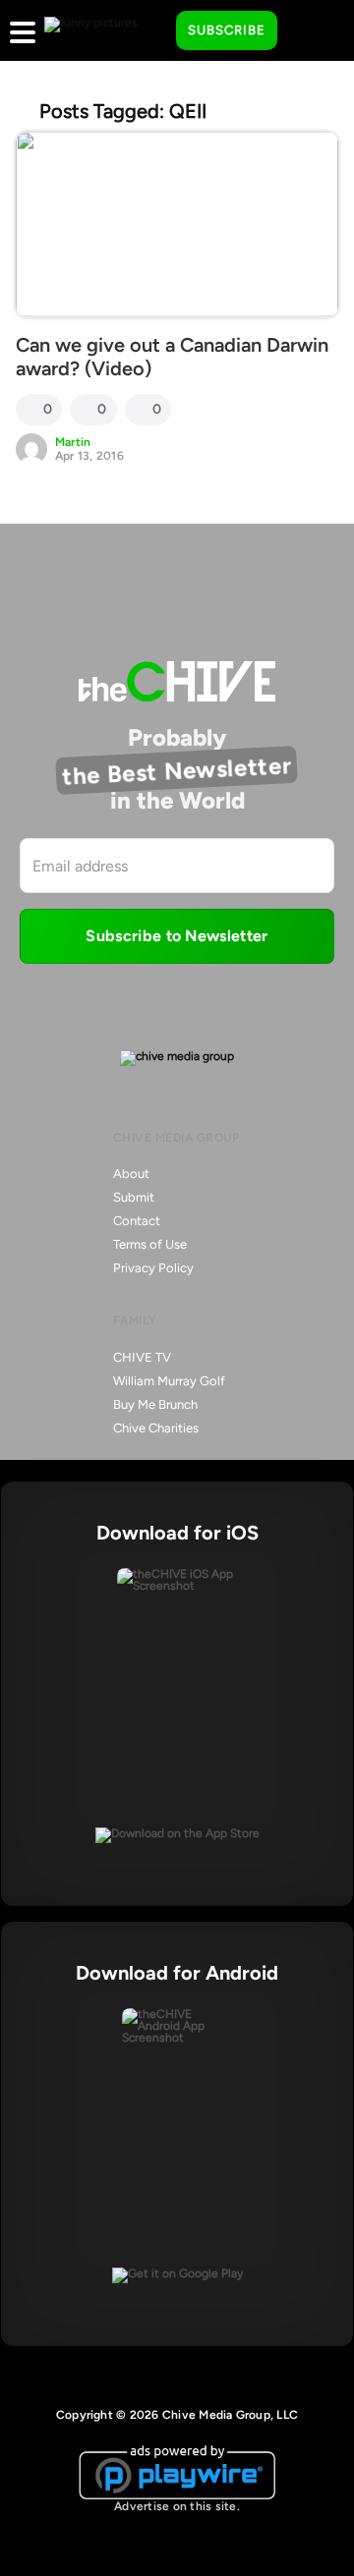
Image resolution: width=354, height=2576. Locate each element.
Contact (137, 1221)
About (131, 1174)
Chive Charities (156, 1428)
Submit (134, 1197)
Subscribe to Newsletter (177, 936)
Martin (73, 442)
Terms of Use (150, 1244)
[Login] (310, 31)
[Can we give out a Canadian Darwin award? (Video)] (177, 224)
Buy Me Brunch (155, 1404)
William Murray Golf (169, 1381)
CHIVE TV (142, 1357)
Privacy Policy (153, 1268)
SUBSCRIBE (227, 30)
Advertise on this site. (177, 2506)
